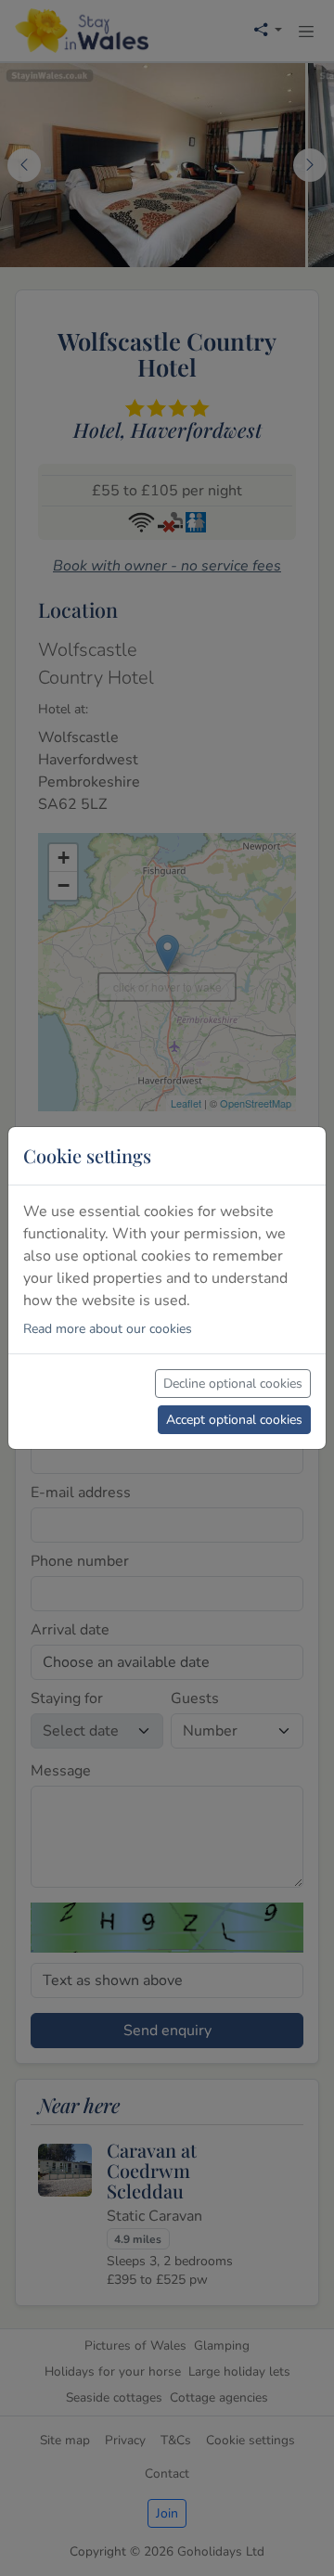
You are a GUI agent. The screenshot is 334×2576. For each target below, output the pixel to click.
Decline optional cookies (233, 1384)
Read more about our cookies (108, 1329)
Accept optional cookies (234, 1420)
